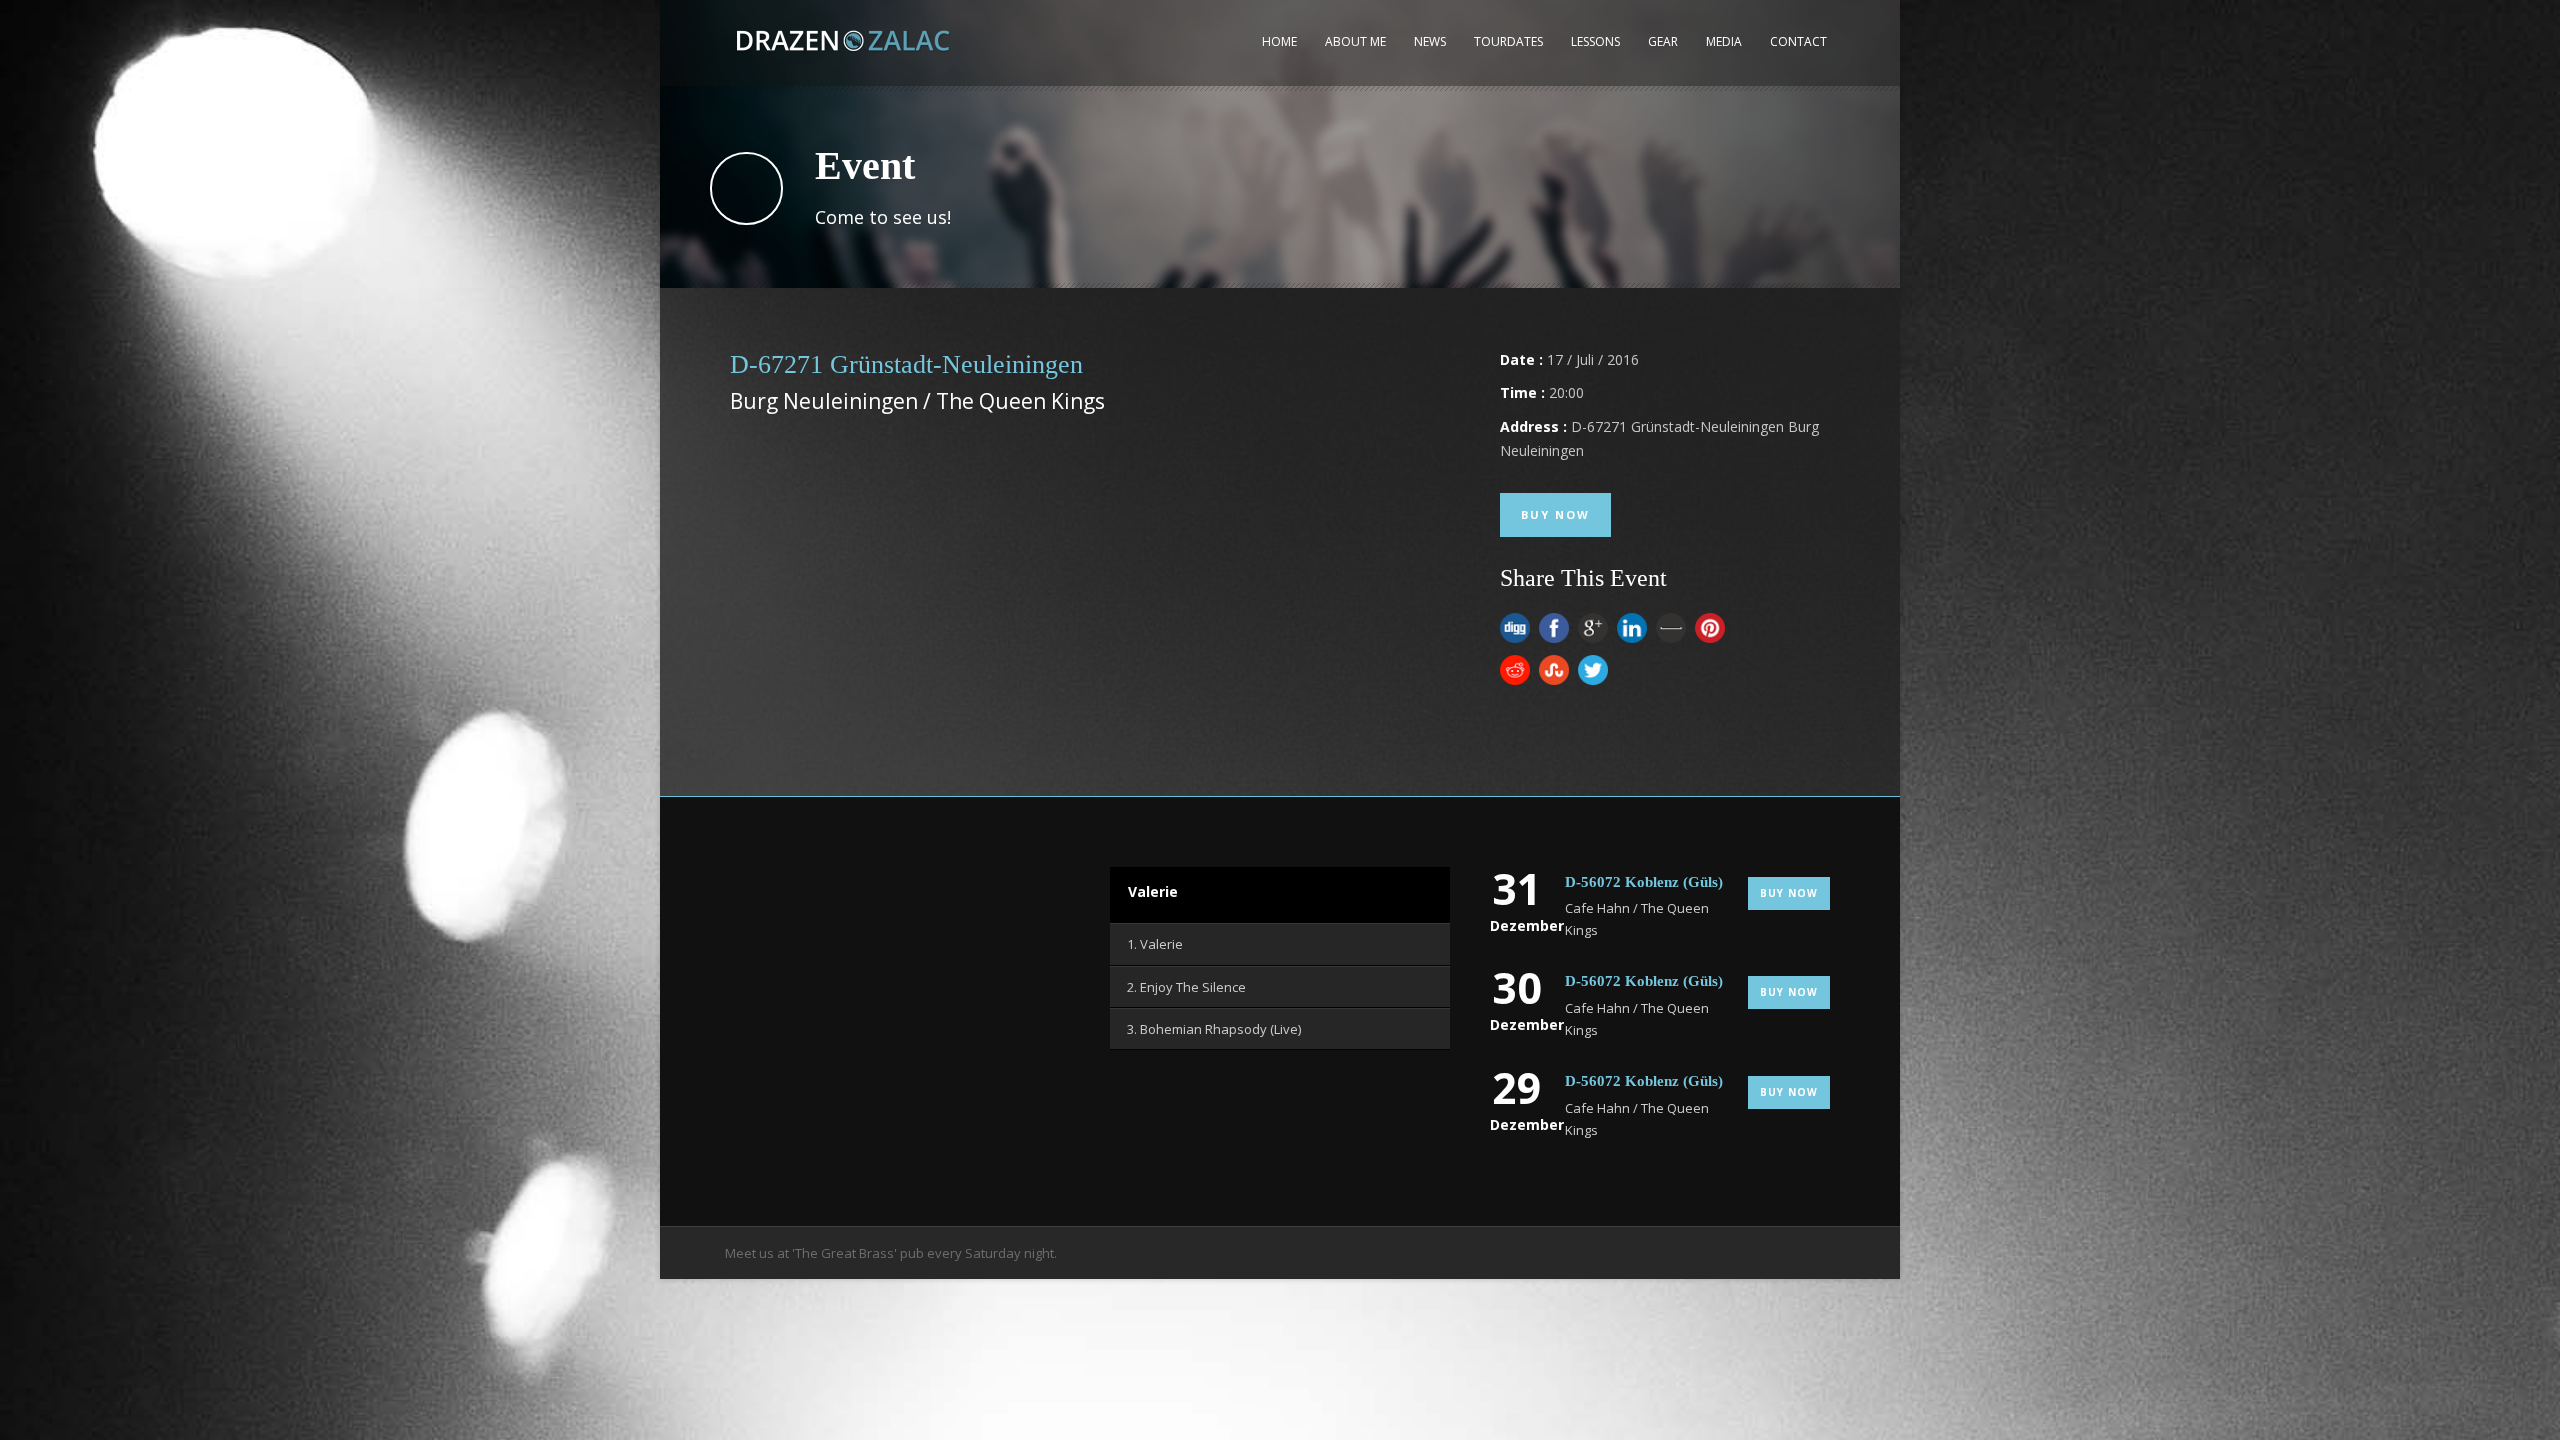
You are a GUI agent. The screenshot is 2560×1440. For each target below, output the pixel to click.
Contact (1798, 41)
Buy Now (1555, 514)
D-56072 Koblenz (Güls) (1644, 882)
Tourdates (1508, 41)
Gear (1663, 41)
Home (1279, 41)
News (1430, 41)
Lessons (1595, 41)
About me (1355, 41)
